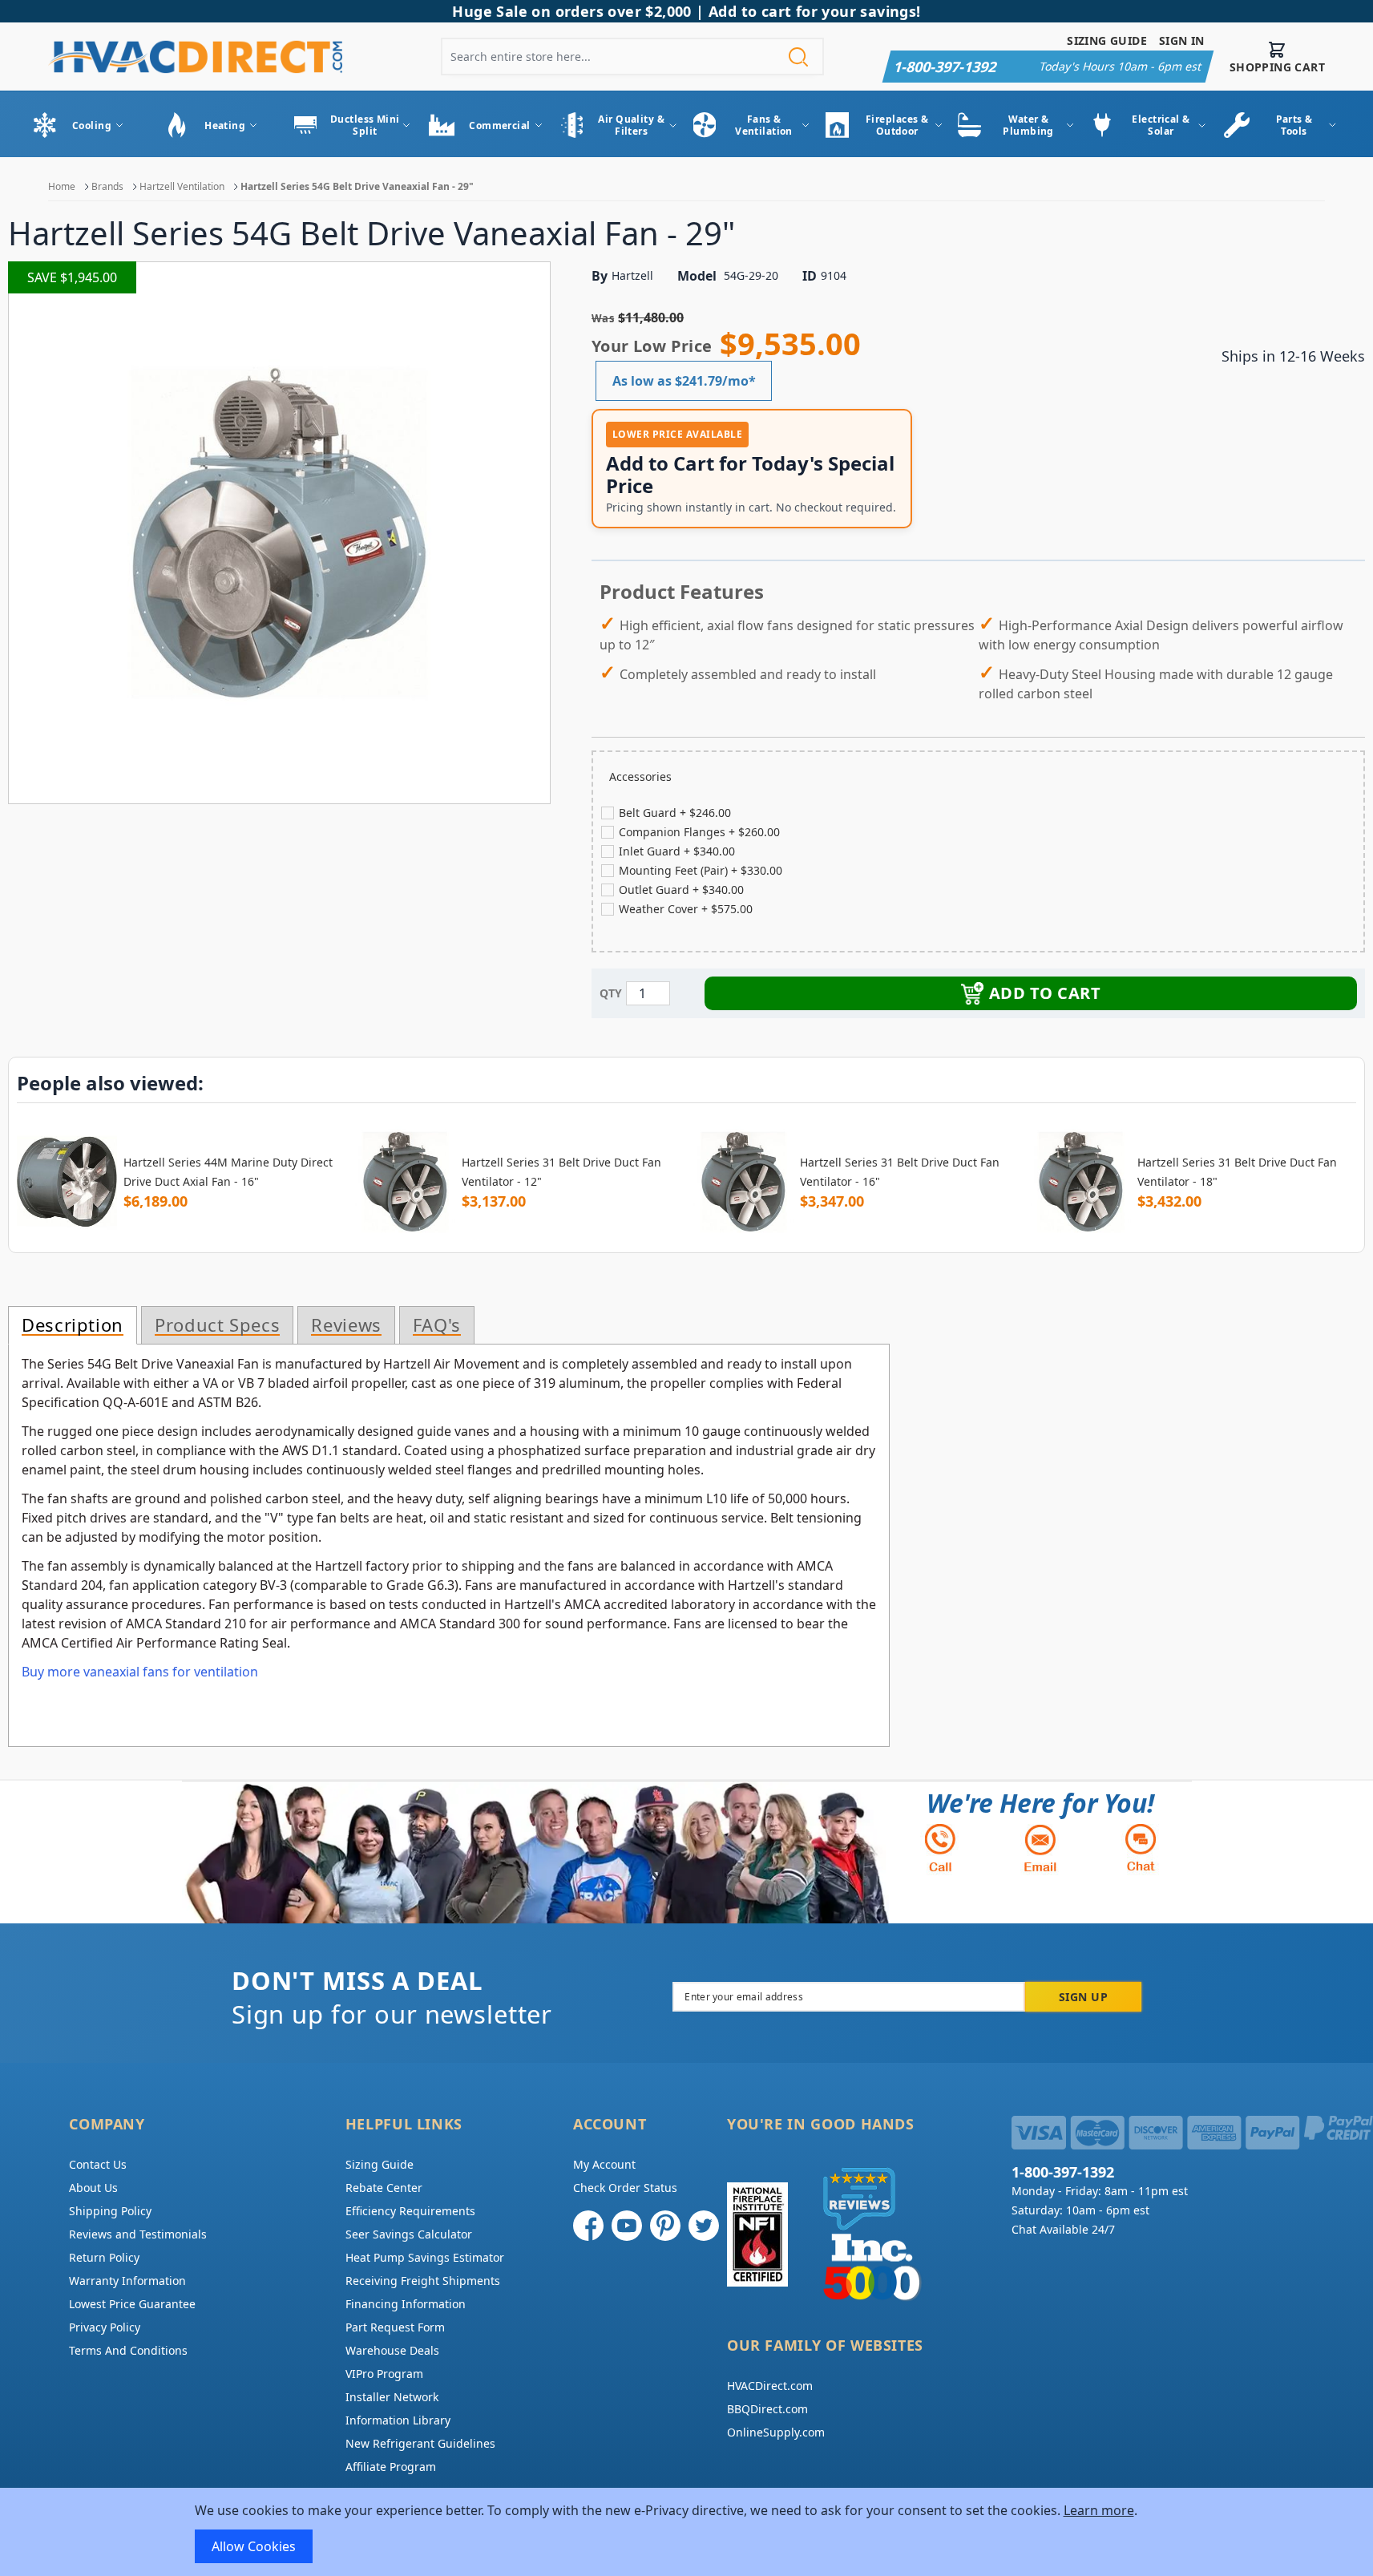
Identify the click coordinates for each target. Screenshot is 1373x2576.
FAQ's (437, 1325)
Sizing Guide (1107, 40)
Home (62, 186)
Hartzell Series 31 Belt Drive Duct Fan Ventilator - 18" (1237, 1172)
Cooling (92, 125)
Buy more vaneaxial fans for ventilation (140, 1672)
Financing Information (406, 2304)
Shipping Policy (110, 2211)
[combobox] (632, 57)
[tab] (73, 1325)
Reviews (346, 1325)
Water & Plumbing (1028, 125)
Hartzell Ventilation (182, 186)
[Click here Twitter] (704, 2226)
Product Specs (217, 1325)
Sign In (1182, 40)
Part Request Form (395, 2327)
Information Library (398, 2420)
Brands (107, 186)
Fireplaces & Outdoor (897, 125)
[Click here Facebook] (588, 2226)
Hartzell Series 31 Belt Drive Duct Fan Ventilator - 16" (900, 1172)
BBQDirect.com (767, 2409)
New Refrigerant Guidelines (420, 2443)
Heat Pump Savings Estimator (425, 2257)
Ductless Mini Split (365, 125)
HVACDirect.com (770, 2386)
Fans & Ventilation (764, 125)
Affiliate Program (391, 2467)
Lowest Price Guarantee (132, 2304)
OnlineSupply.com (776, 2432)
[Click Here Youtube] (627, 2226)
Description (73, 1325)
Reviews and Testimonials (138, 2234)
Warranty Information (127, 2281)
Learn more (1099, 2510)
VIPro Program (384, 2374)
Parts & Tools (1294, 125)
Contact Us (98, 2164)
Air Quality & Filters (631, 125)
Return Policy (104, 2257)
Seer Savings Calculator (409, 2234)
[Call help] (940, 1848)
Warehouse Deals (392, 2350)
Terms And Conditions (128, 2350)
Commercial (499, 125)
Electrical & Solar (1161, 125)
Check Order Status (625, 2188)
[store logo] (195, 57)
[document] (687, 2532)
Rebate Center (384, 2188)
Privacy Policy (105, 2327)
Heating (225, 125)
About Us (93, 2188)
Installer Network (392, 2397)
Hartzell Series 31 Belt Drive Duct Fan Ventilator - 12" (561, 1172)
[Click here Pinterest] (665, 2226)
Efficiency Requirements (410, 2211)
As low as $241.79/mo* (684, 381)
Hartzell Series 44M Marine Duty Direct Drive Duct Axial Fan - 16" (228, 1172)
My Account (604, 2164)
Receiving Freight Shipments (423, 2281)
